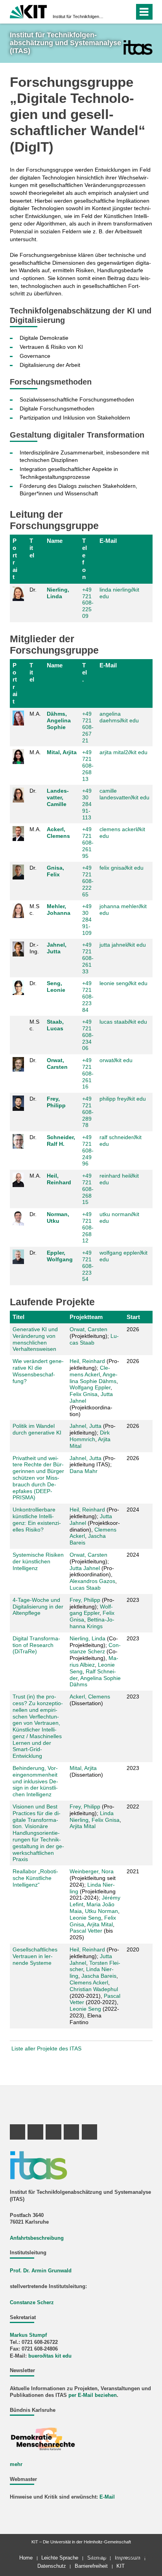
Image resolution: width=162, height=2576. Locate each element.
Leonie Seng (85, 1918)
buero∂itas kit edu (50, 2356)
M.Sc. (34, 910)
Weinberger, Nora (92, 1871)
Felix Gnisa (84, 1394)
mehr (16, 2464)
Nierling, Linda (58, 593)
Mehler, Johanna (59, 910)
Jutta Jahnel (85, 1568)
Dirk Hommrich (90, 1436)
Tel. (85, 672)
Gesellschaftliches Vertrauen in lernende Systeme (35, 1956)
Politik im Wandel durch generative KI (37, 1429)
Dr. (33, 590)
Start (133, 1317)
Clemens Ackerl (90, 1371)
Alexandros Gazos (92, 1581)
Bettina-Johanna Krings (92, 1623)
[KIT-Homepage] (29, 11)
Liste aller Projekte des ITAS (46, 2048)
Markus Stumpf (28, 2335)
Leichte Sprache (60, 2558)
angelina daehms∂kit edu (119, 717)
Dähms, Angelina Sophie (59, 720)
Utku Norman (101, 1911)
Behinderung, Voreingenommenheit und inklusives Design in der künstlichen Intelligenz (35, 1781)
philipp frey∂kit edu (123, 1099)
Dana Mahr (84, 1471)
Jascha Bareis (99, 1976)
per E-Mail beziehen (93, 2395)
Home (26, 2558)
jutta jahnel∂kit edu (123, 945)
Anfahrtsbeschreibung (37, 2238)
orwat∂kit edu (116, 1060)
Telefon (85, 559)
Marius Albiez (94, 1661)
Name (55, 541)
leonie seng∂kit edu (123, 983)
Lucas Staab (94, 1339)
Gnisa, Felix (55, 871)
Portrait (15, 559)
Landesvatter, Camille (58, 797)
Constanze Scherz (95, 1648)
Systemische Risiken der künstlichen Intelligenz (38, 1561)
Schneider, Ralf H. (61, 1141)
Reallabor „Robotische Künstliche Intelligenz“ (35, 1878)
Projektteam (86, 1317)
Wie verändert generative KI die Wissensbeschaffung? (38, 1371)
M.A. (35, 714)
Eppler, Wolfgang (60, 1256)
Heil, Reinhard (59, 1179)
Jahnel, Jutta (57, 948)
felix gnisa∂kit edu (121, 868)
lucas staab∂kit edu (123, 1022)
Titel (32, 548)
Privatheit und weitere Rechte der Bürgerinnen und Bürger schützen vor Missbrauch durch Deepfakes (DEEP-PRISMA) (38, 1478)
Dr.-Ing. (34, 948)
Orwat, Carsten (57, 1064)
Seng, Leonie (56, 987)
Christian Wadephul (94, 1989)
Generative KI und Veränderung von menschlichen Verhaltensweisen (35, 1339)
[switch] (114, 12)
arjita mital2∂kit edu (123, 752)
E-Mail (108, 541)
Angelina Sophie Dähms (94, 1378)
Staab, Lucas (55, 1025)
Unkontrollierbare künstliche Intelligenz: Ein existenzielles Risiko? (37, 1519)
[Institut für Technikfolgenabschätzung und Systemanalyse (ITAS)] (138, 47)
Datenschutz (52, 2566)
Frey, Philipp (56, 1102)
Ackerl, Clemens (58, 833)
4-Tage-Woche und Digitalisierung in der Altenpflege (38, 1607)
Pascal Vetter (86, 1931)
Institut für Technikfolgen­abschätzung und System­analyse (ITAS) (79, 16)
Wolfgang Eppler (90, 1387)
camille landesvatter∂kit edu (124, 794)
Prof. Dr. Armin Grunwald (41, 2271)
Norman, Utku (58, 1217)
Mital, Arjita (62, 752)
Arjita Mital (83, 1826)
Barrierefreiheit (91, 2566)
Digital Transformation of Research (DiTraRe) (36, 1645)
